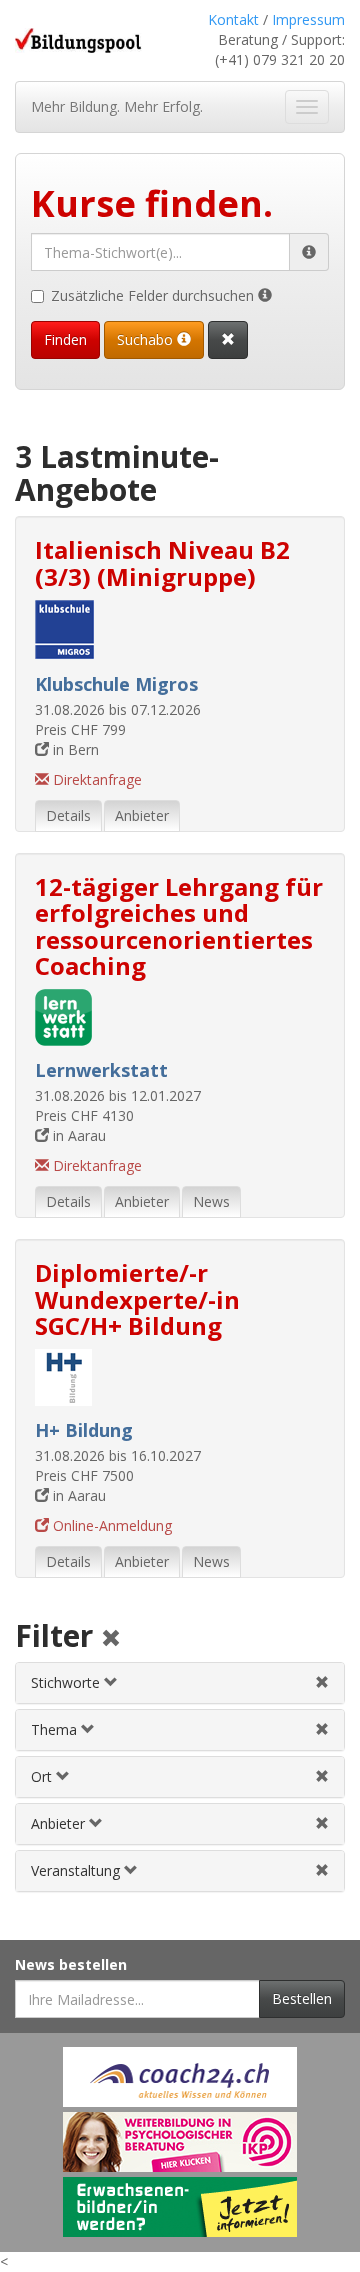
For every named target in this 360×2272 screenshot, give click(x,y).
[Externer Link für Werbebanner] (180, 2077)
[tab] (180, 1683)
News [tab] (211, 1201)
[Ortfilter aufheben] (322, 1776)
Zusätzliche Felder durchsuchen (154, 295)
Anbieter (60, 1823)
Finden (65, 339)
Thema (56, 1729)
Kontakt (233, 19)
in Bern (74, 749)
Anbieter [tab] (142, 815)
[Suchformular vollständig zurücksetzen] (228, 340)
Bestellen (302, 1998)
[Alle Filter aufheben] (111, 1639)
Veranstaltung (77, 1870)
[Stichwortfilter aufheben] (322, 1682)
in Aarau (77, 1135)
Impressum (308, 19)
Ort (43, 1776)
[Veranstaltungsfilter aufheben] (322, 1870)
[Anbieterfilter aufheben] (322, 1823)
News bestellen (71, 1964)
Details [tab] (68, 815)
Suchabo (147, 339)
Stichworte (67, 1682)
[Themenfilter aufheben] (322, 1729)
